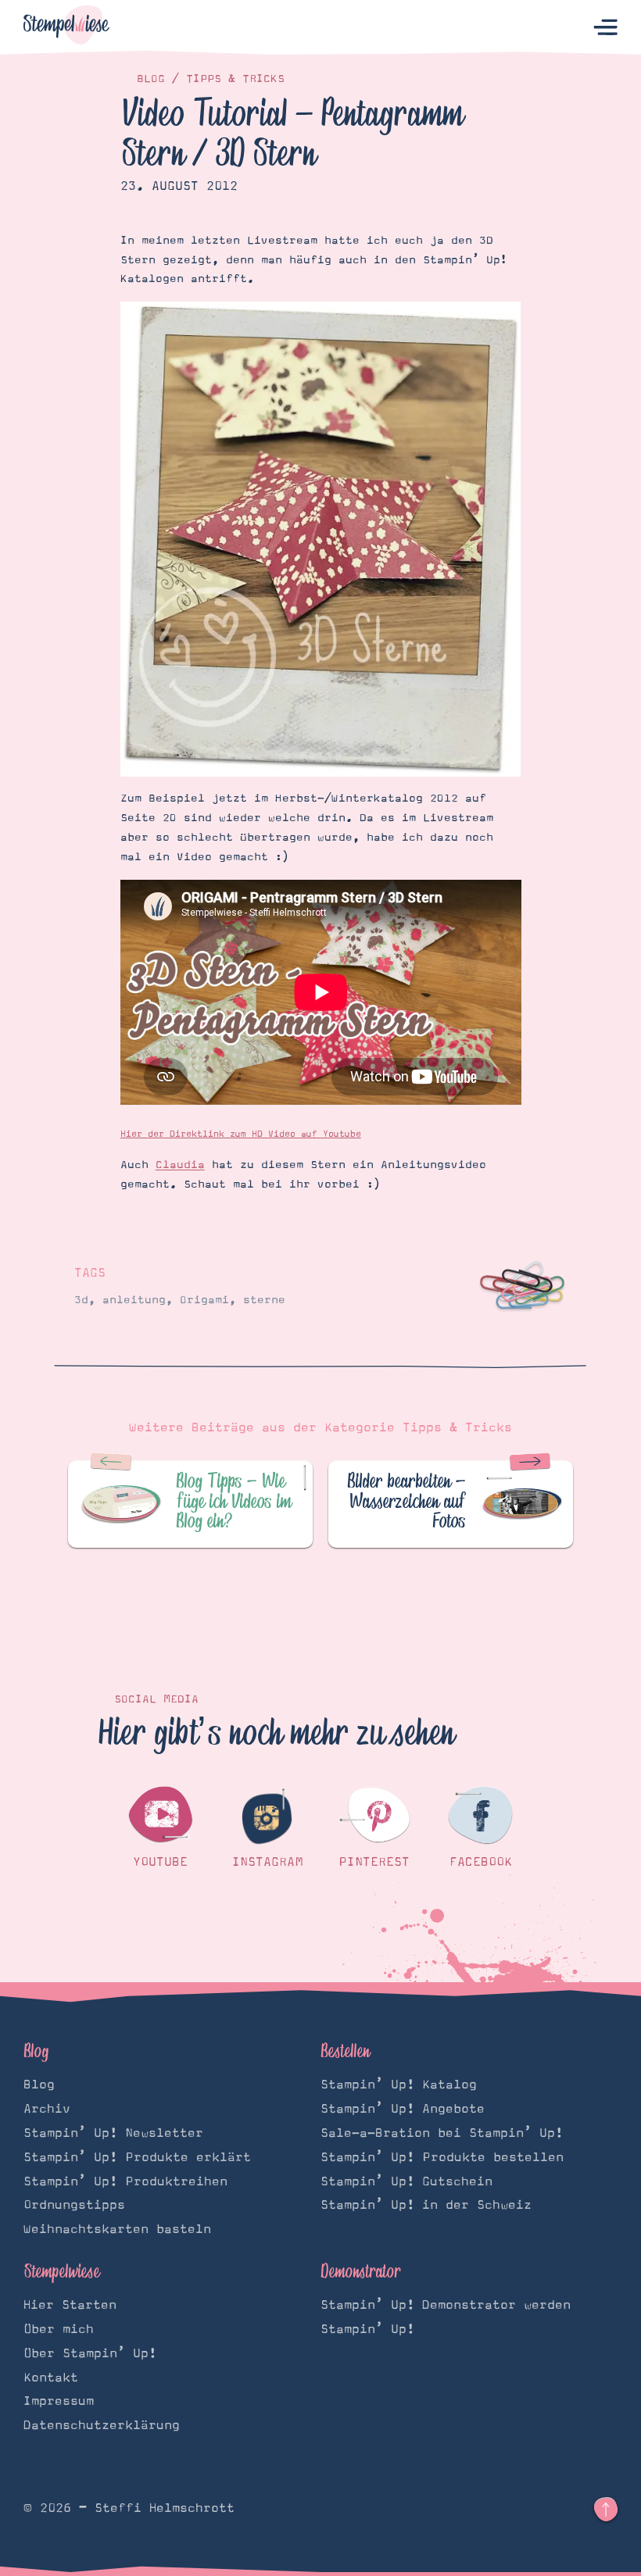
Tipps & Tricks (235, 79)
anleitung (134, 1300)
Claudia (180, 1165)
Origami (204, 1300)
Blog (151, 79)
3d (81, 1300)
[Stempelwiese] (66, 28)
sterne (264, 1300)
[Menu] (605, 28)
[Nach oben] (606, 2510)
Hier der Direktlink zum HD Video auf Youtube (241, 1134)
